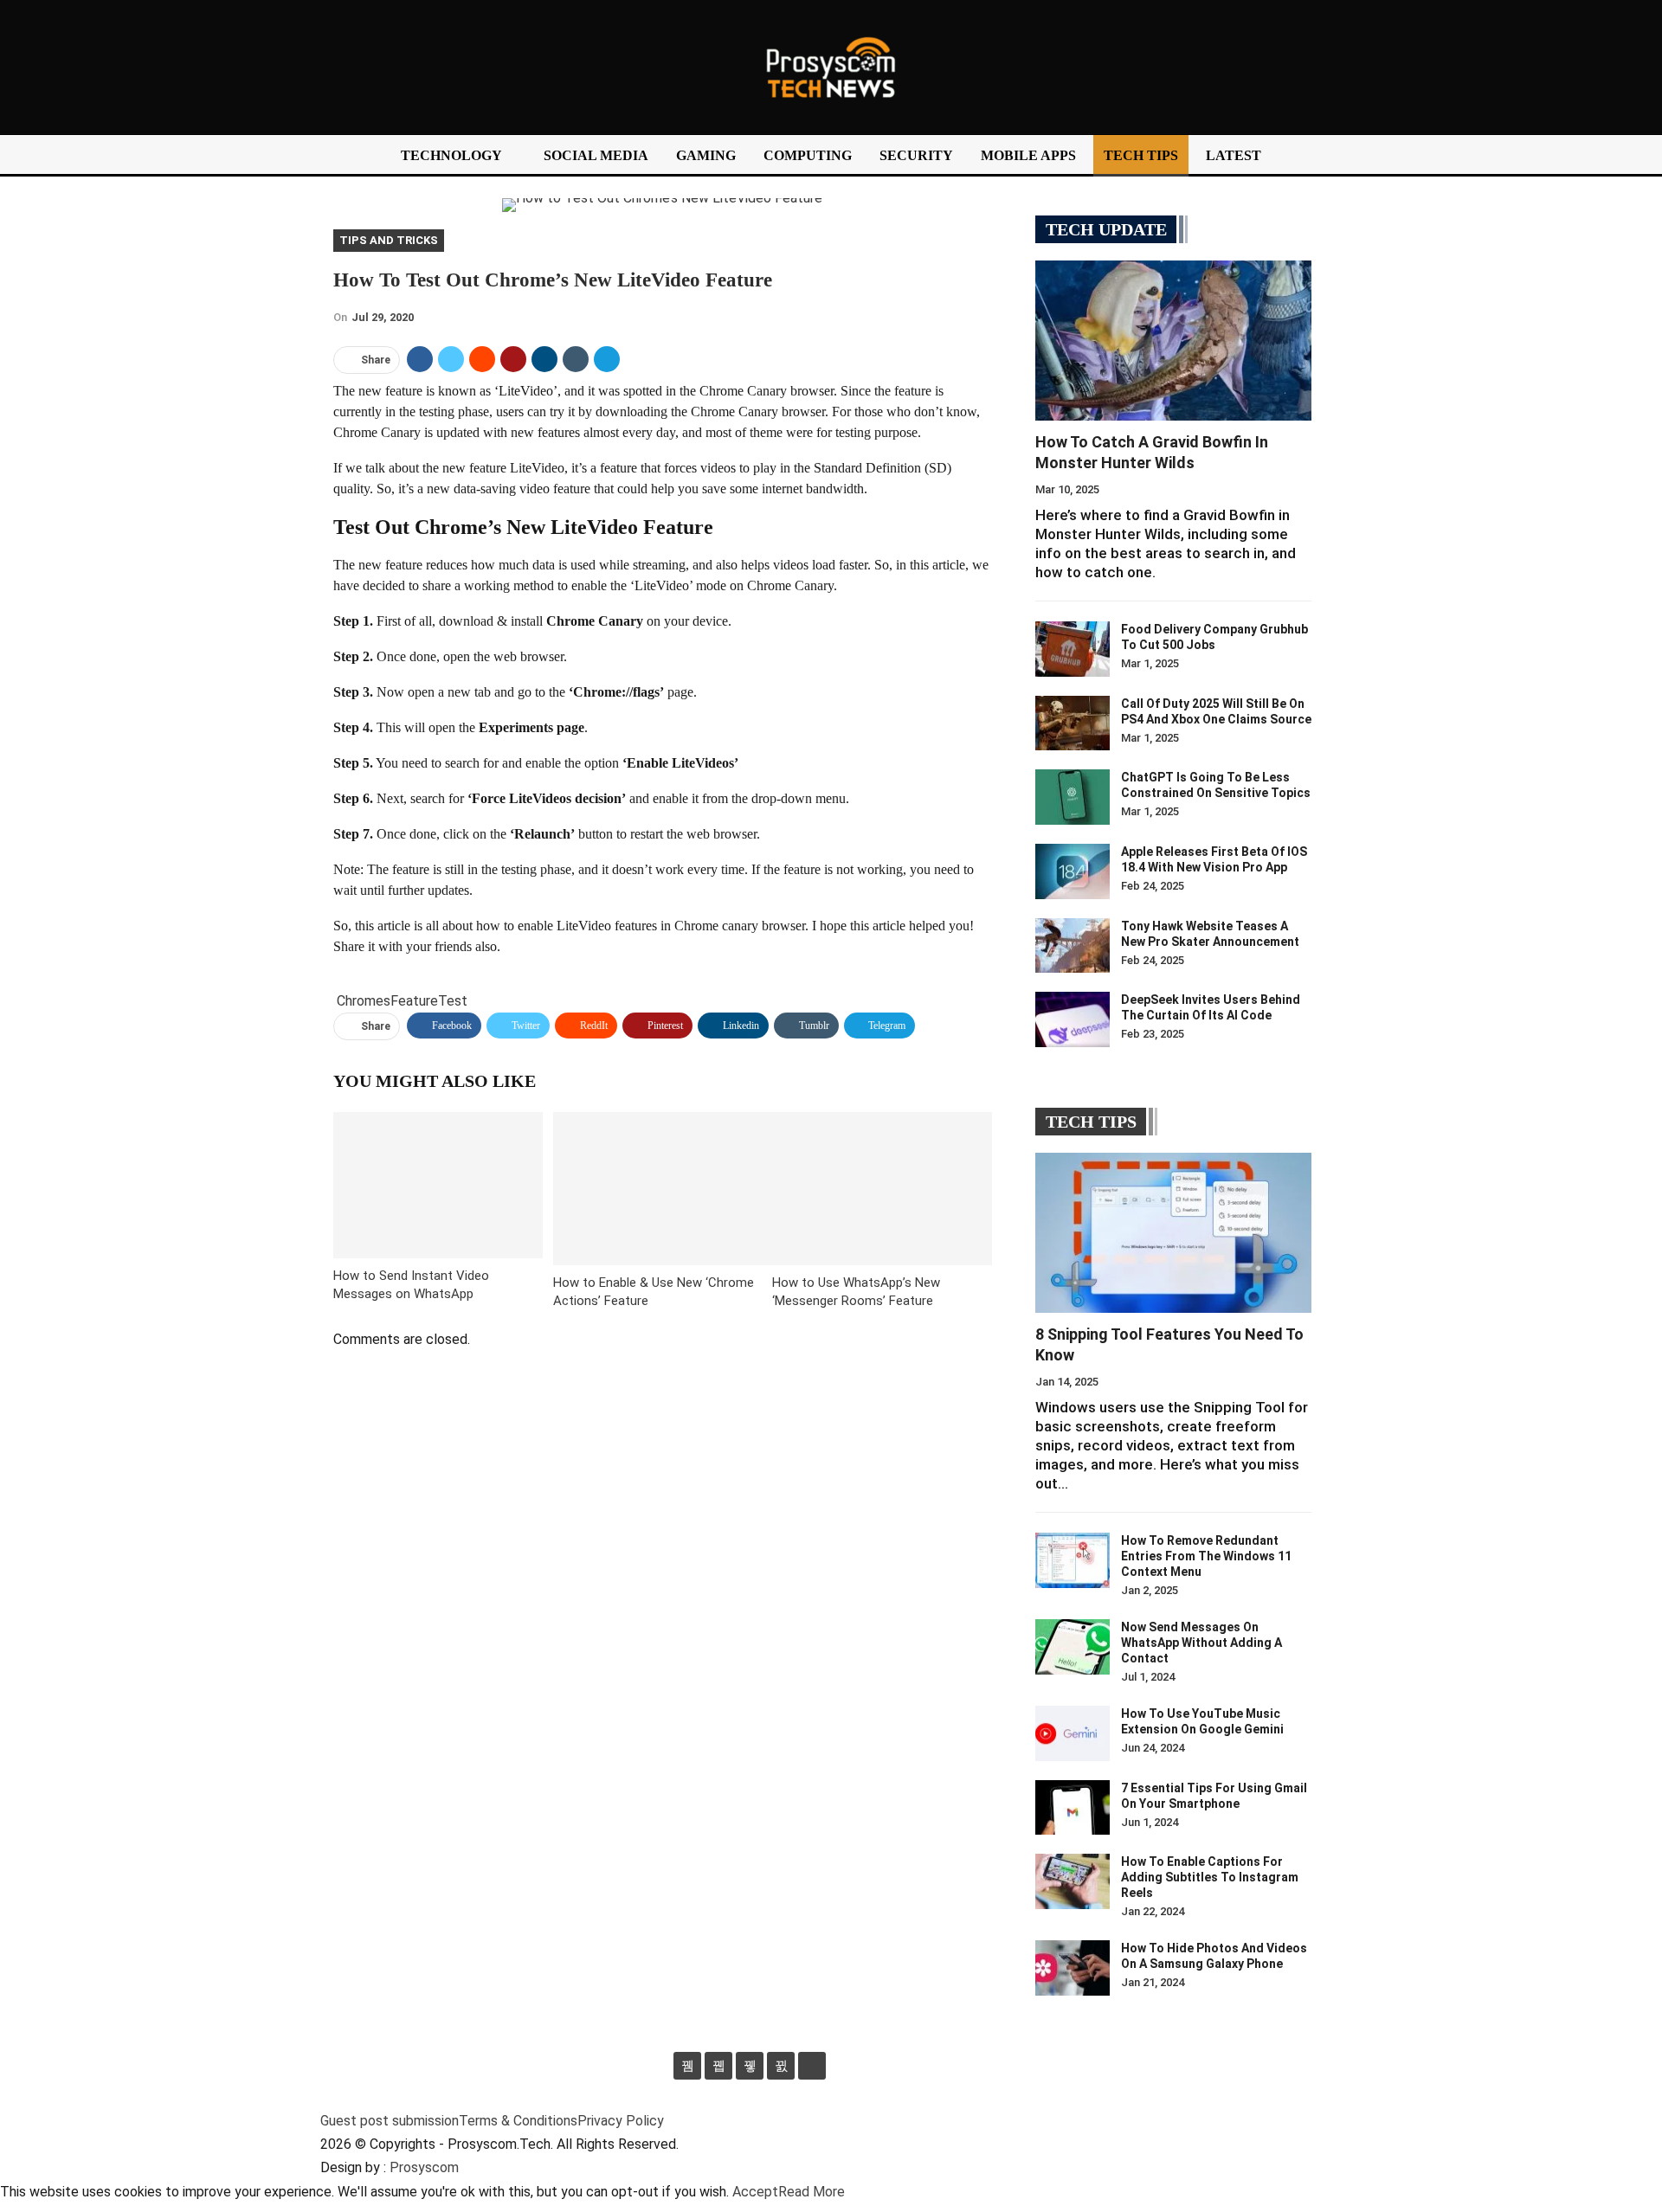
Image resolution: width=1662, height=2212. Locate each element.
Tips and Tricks (389, 240)
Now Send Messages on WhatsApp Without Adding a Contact (1201, 1643)
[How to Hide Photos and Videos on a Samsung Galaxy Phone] (1073, 1968)
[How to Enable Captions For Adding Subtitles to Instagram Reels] (1073, 1881)
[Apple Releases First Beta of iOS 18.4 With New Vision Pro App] (1073, 871)
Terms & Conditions (518, 2121)
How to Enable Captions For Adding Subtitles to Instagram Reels (1210, 1877)
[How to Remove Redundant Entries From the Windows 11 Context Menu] (1073, 1560)
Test (453, 1001)
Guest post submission (390, 2121)
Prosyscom (424, 2167)
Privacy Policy (621, 2121)
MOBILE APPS (1028, 155)
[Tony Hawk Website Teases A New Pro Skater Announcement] (1073, 946)
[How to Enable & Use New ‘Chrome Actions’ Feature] (663, 1189)
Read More (812, 2192)
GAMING (706, 155)
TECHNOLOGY (451, 155)
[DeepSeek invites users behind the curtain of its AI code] (1073, 1019)
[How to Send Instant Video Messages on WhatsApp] (438, 1185)
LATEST (1234, 155)
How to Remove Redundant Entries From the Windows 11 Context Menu (1206, 1556)
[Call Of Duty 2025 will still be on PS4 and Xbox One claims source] (1073, 723)
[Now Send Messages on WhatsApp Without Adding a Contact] (1073, 1647)
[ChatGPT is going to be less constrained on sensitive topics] (1073, 797)
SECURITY (916, 155)
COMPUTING (808, 155)
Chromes (364, 1001)
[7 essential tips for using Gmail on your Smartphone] (1073, 1808)
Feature (414, 1001)
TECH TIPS (1141, 155)
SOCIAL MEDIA (596, 155)
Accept (755, 2192)
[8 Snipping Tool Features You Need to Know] (1173, 1233)
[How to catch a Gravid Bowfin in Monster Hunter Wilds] (1173, 341)
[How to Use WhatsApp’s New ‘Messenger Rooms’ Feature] (882, 1189)
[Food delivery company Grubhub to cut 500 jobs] (1073, 649)
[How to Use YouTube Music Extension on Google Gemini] (1073, 1733)
